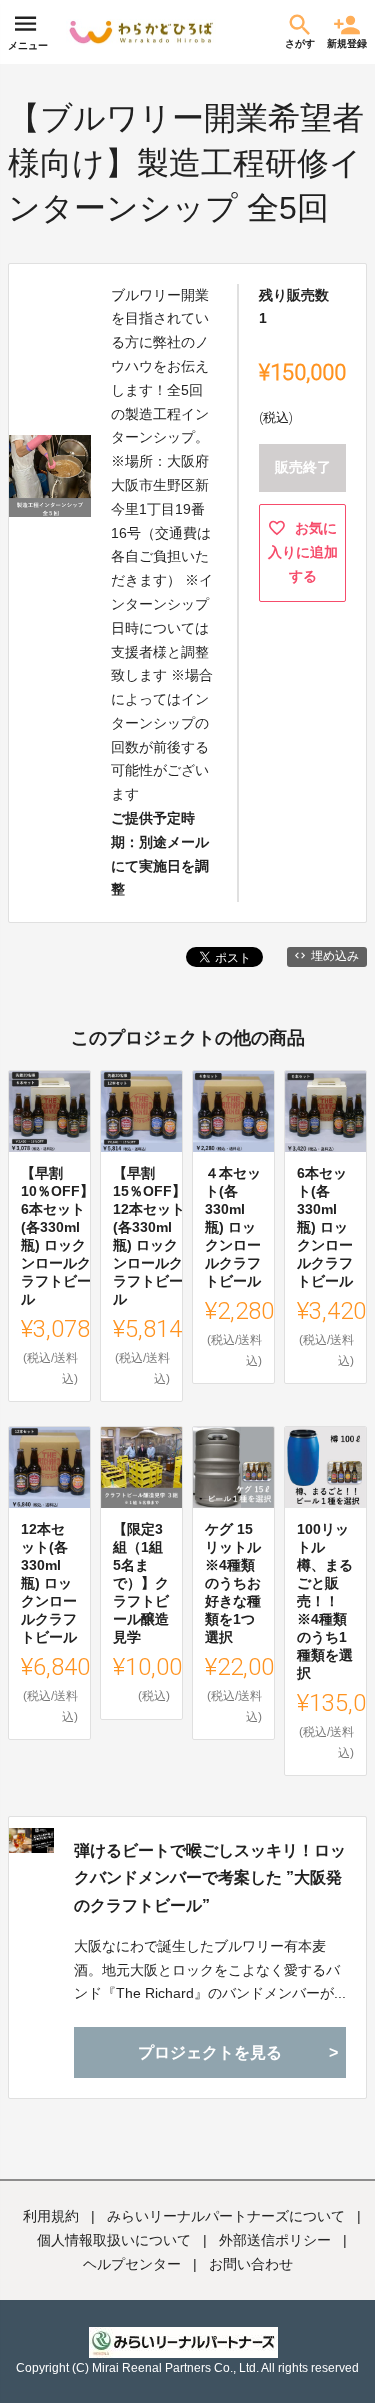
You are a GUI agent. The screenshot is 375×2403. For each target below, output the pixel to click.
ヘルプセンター (132, 2264)
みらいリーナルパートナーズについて (226, 2216)
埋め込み (335, 956)
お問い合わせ (251, 2264)
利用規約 (51, 2216)
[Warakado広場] (141, 32)
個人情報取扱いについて (114, 2240)
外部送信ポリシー (275, 2240)
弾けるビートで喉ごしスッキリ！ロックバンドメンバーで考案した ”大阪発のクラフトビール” (210, 1877)
